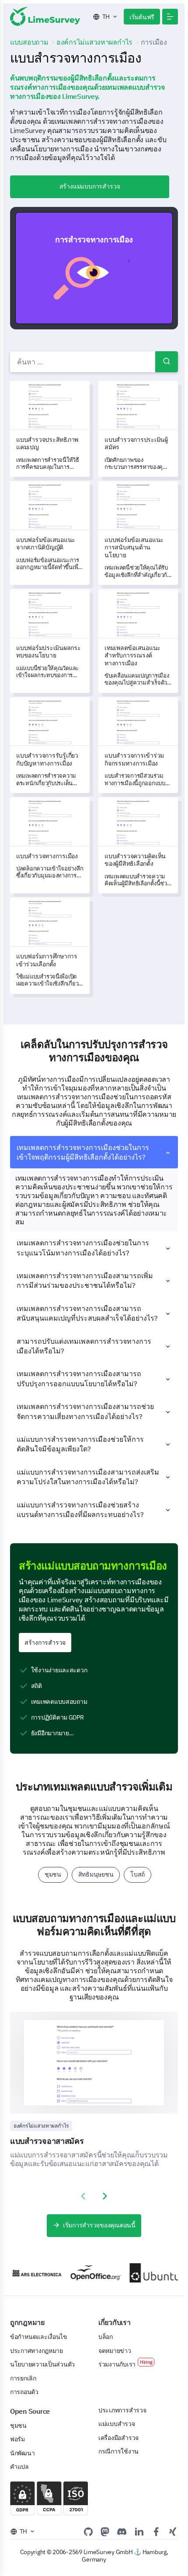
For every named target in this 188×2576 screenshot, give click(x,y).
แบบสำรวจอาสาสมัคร (47, 2141)
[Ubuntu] (145, 2273)
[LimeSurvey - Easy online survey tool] (45, 16)
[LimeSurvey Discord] (122, 2531)
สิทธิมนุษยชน (96, 1874)
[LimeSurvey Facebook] (156, 2531)
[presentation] (83, 2196)
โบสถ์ (138, 1874)
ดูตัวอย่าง (98, 268)
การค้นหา (167, 362)
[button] (170, 17)
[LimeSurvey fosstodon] (105, 2531)
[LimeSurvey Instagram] (173, 2531)
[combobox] (94, 362)
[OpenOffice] (86, 2273)
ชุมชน (53, 1874)
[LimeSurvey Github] (88, 2531)
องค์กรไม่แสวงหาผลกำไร (41, 2126)
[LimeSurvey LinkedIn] (139, 2531)
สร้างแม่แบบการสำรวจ (90, 186)
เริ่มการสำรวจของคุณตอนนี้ (99, 2225)
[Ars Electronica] (27, 2273)
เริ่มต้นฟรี (142, 17)
